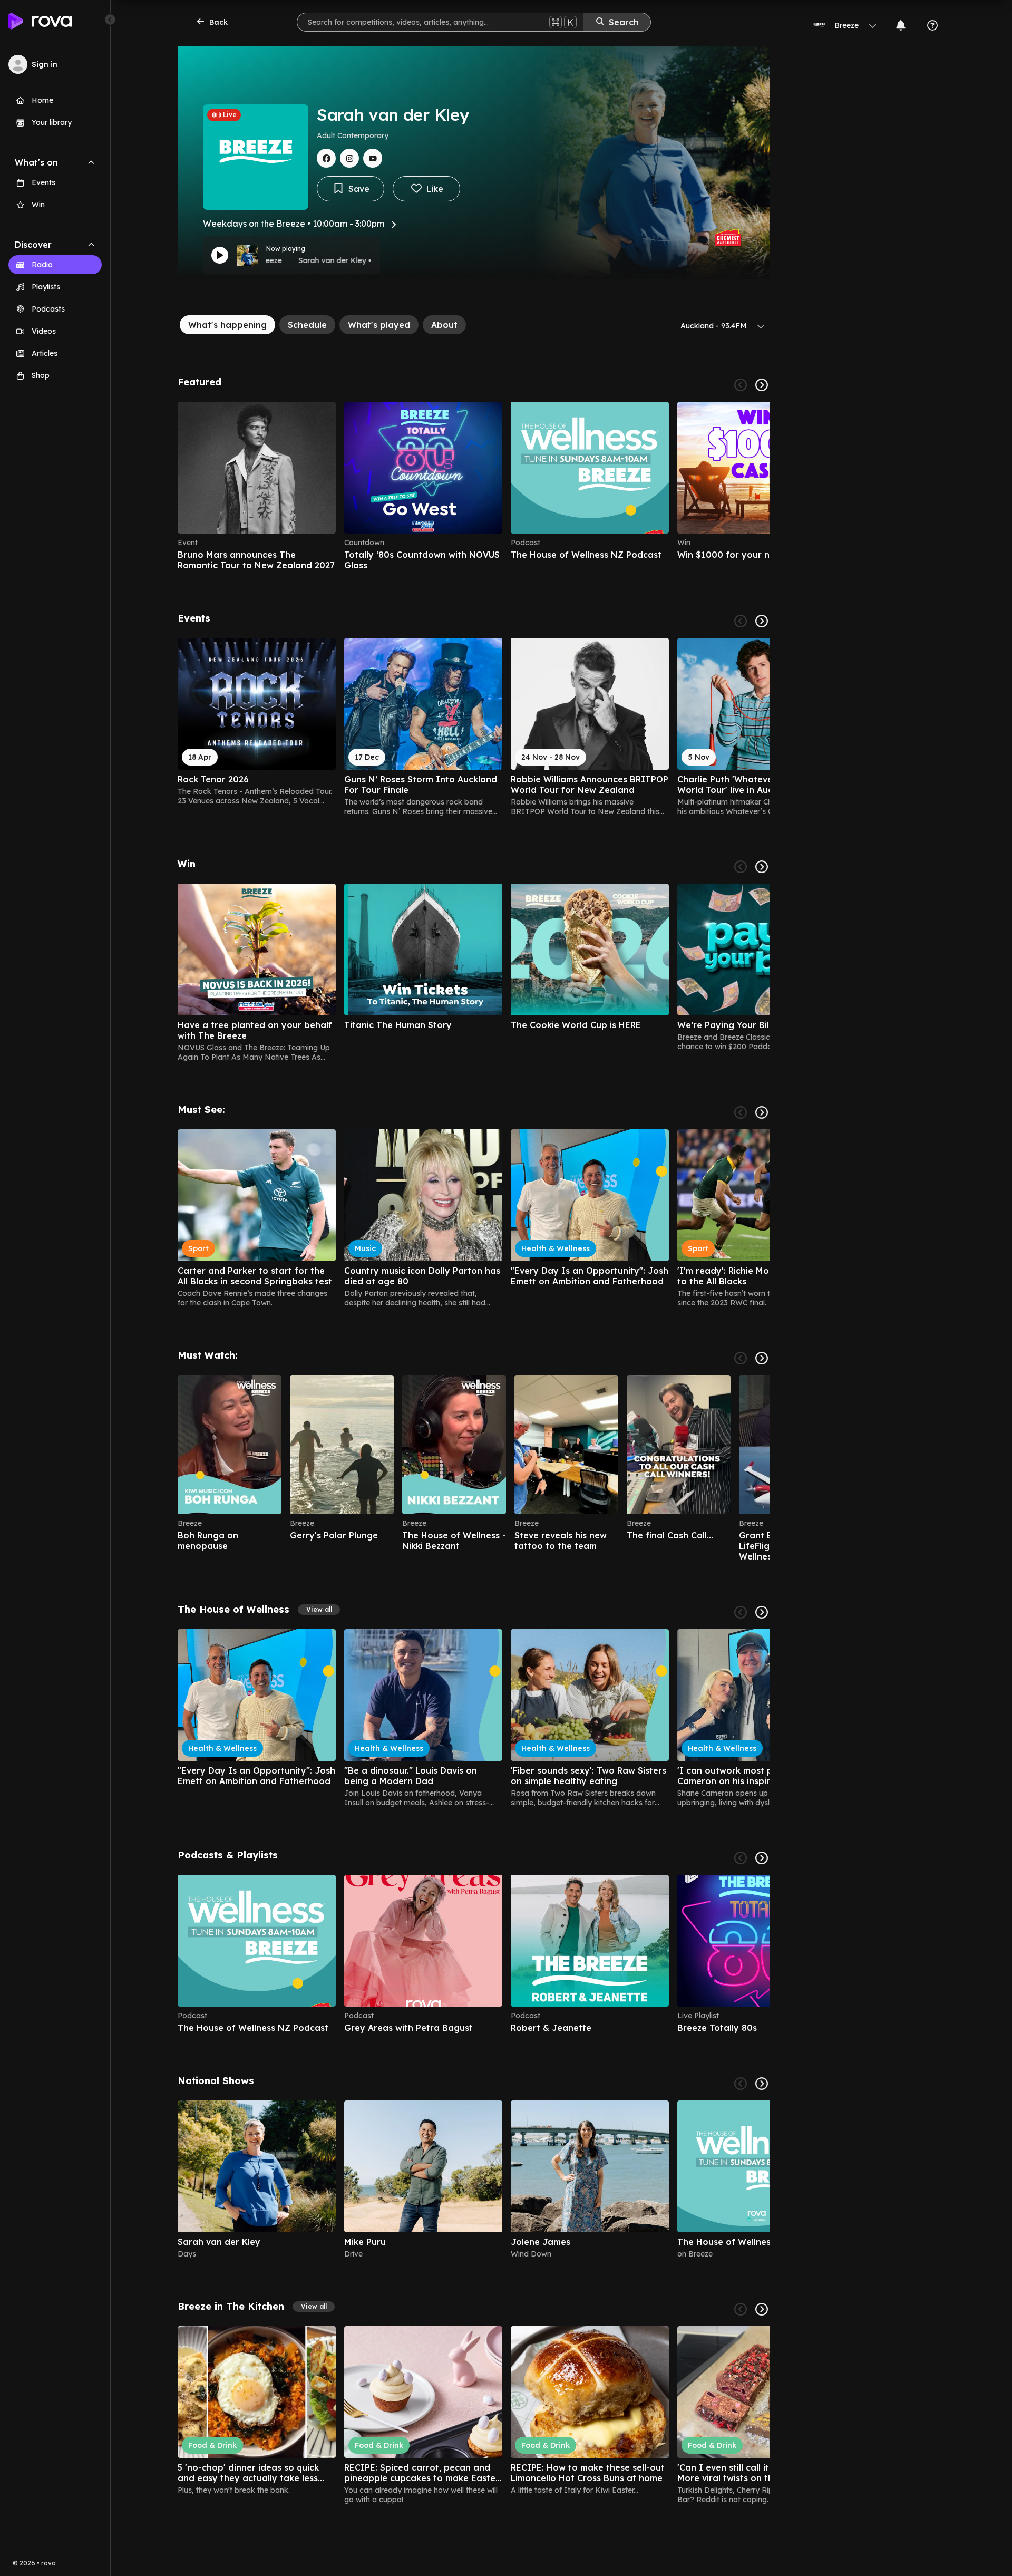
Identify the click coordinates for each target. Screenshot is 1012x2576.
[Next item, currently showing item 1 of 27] (762, 621)
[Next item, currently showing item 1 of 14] (762, 2309)
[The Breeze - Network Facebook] (326, 158)
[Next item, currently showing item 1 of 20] (762, 1358)
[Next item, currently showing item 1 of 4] (762, 385)
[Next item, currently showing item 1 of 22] (762, 1112)
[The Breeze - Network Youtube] (373, 158)
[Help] (932, 25)
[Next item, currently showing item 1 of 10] (762, 1858)
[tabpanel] (474, 1440)
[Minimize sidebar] (110, 20)
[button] (319, 1610)
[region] (474, 486)
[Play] (220, 255)
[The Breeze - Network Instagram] (349, 158)
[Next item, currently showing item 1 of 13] (762, 867)
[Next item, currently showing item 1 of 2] (762, 2084)
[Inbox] (901, 25)
